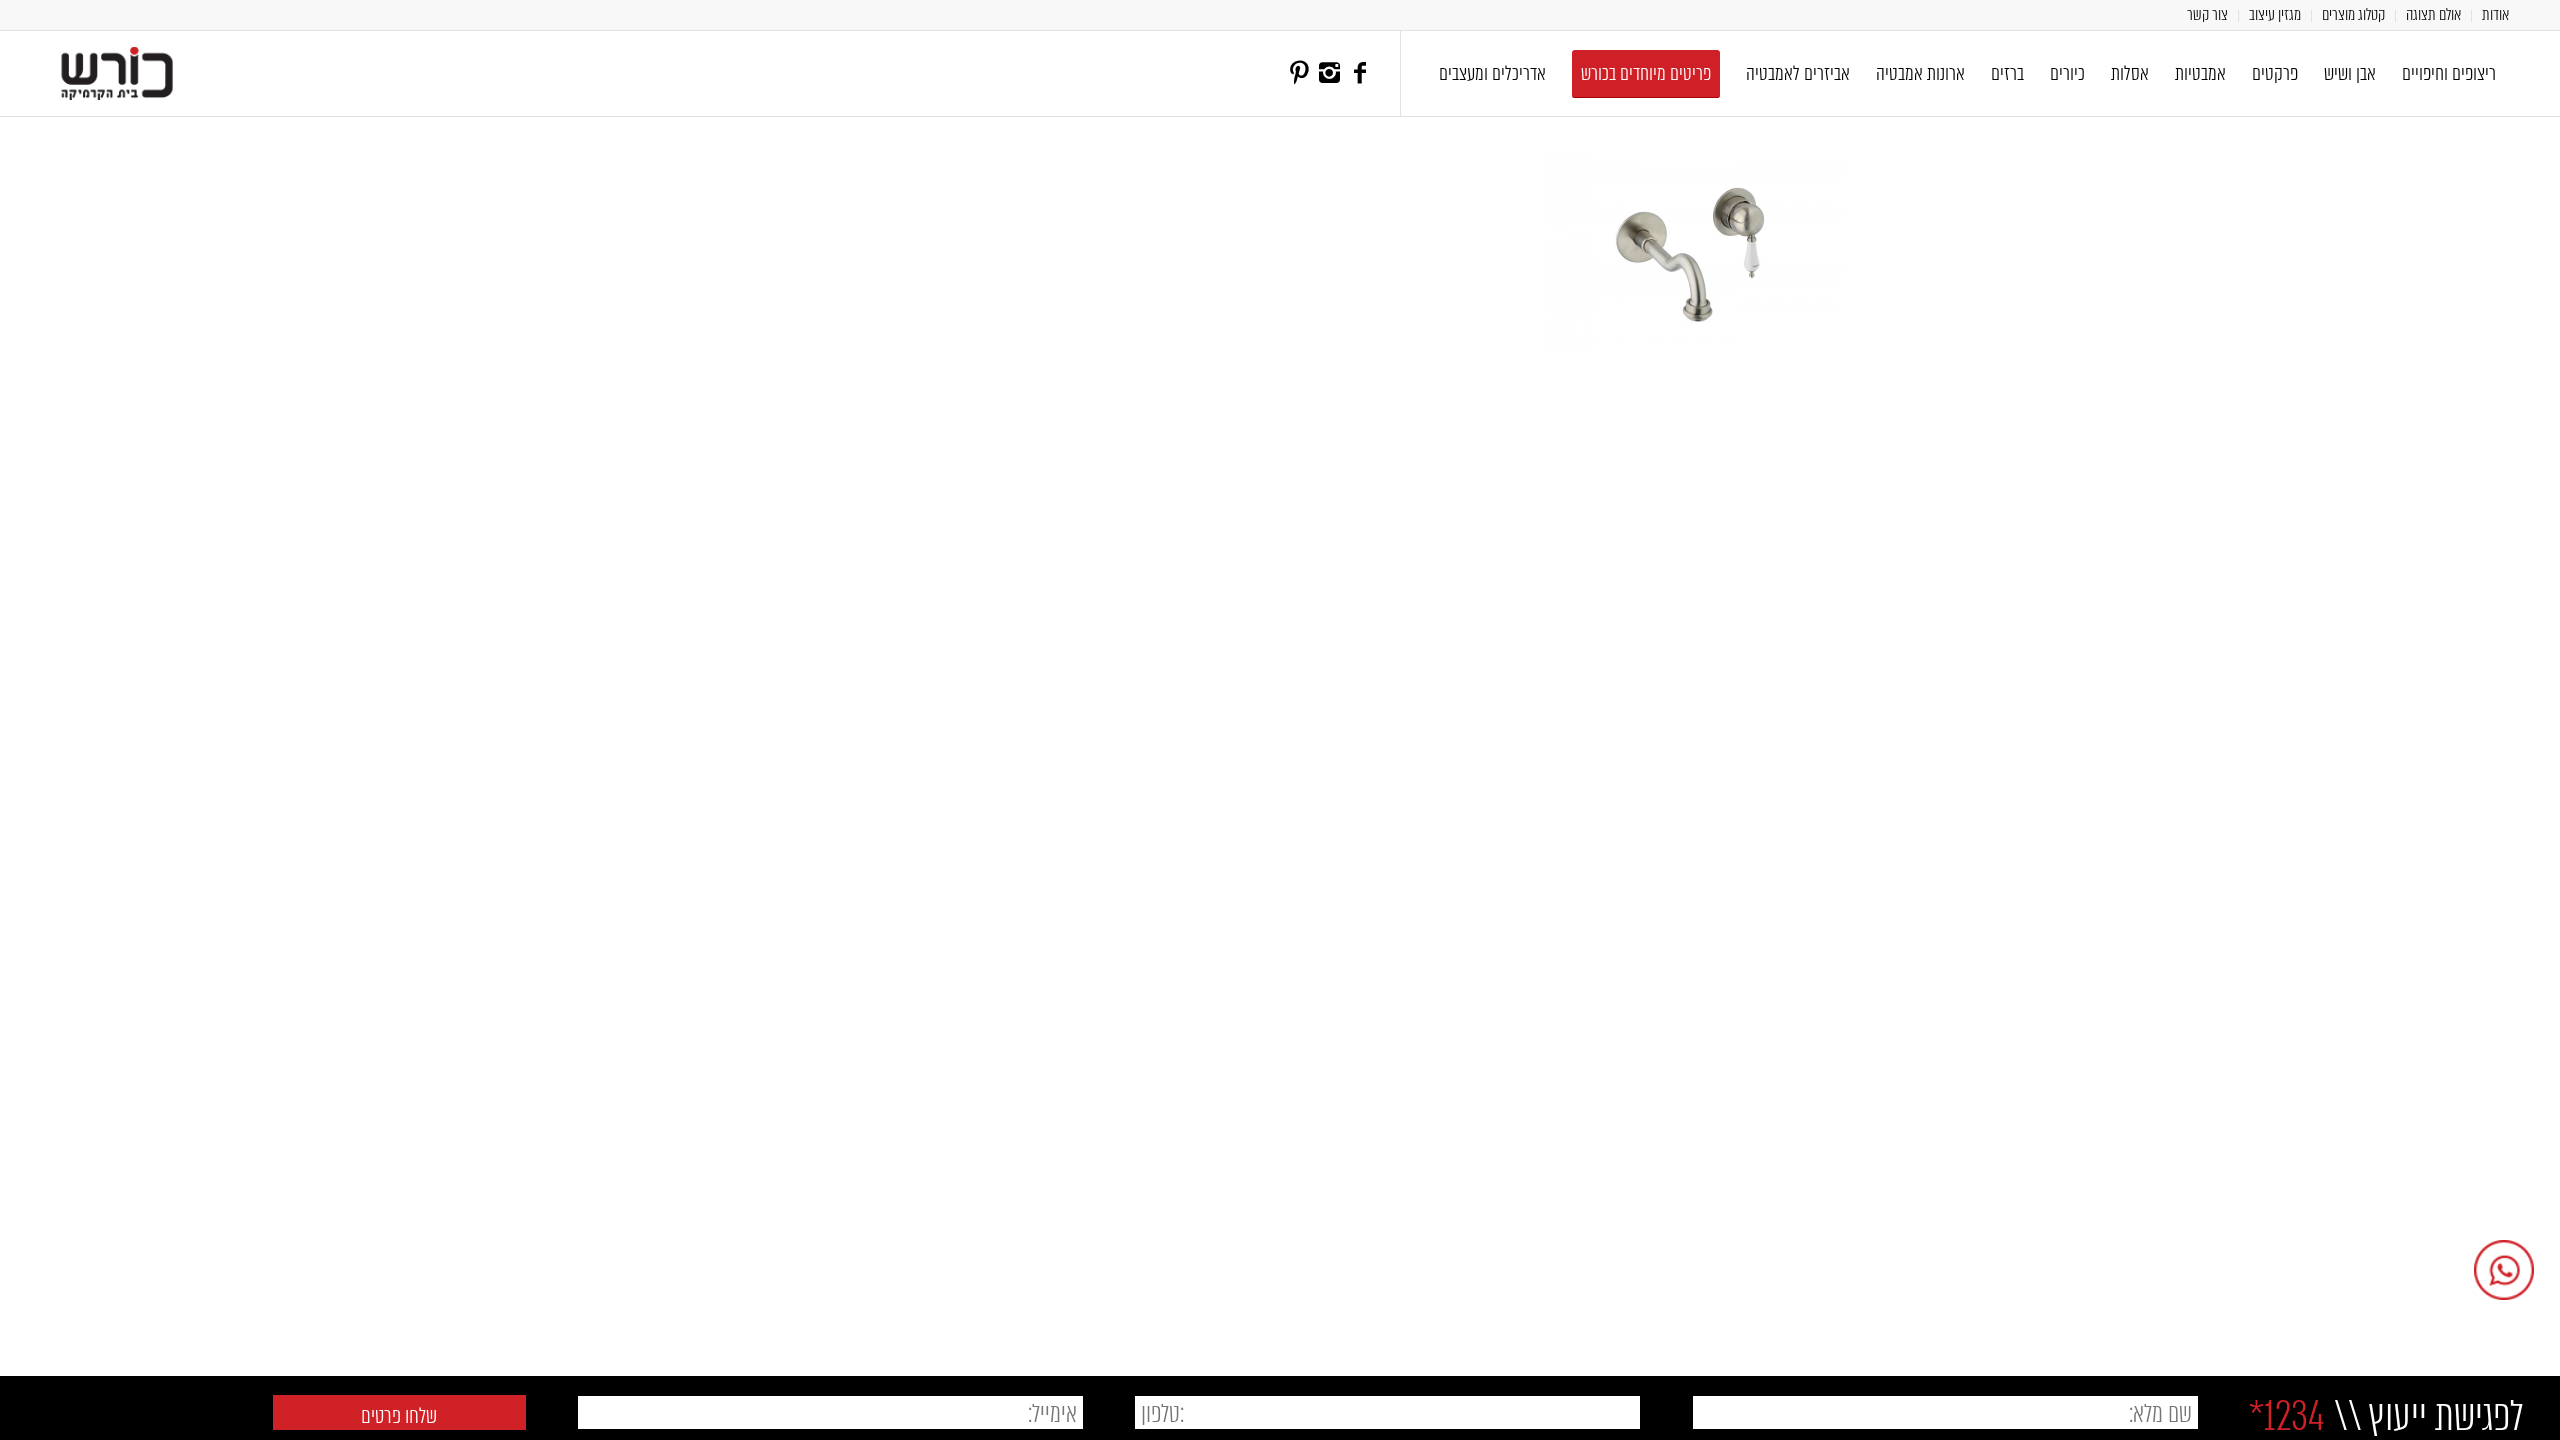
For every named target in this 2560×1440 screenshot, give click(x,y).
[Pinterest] (1300, 73)
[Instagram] (1330, 73)
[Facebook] (1360, 73)
